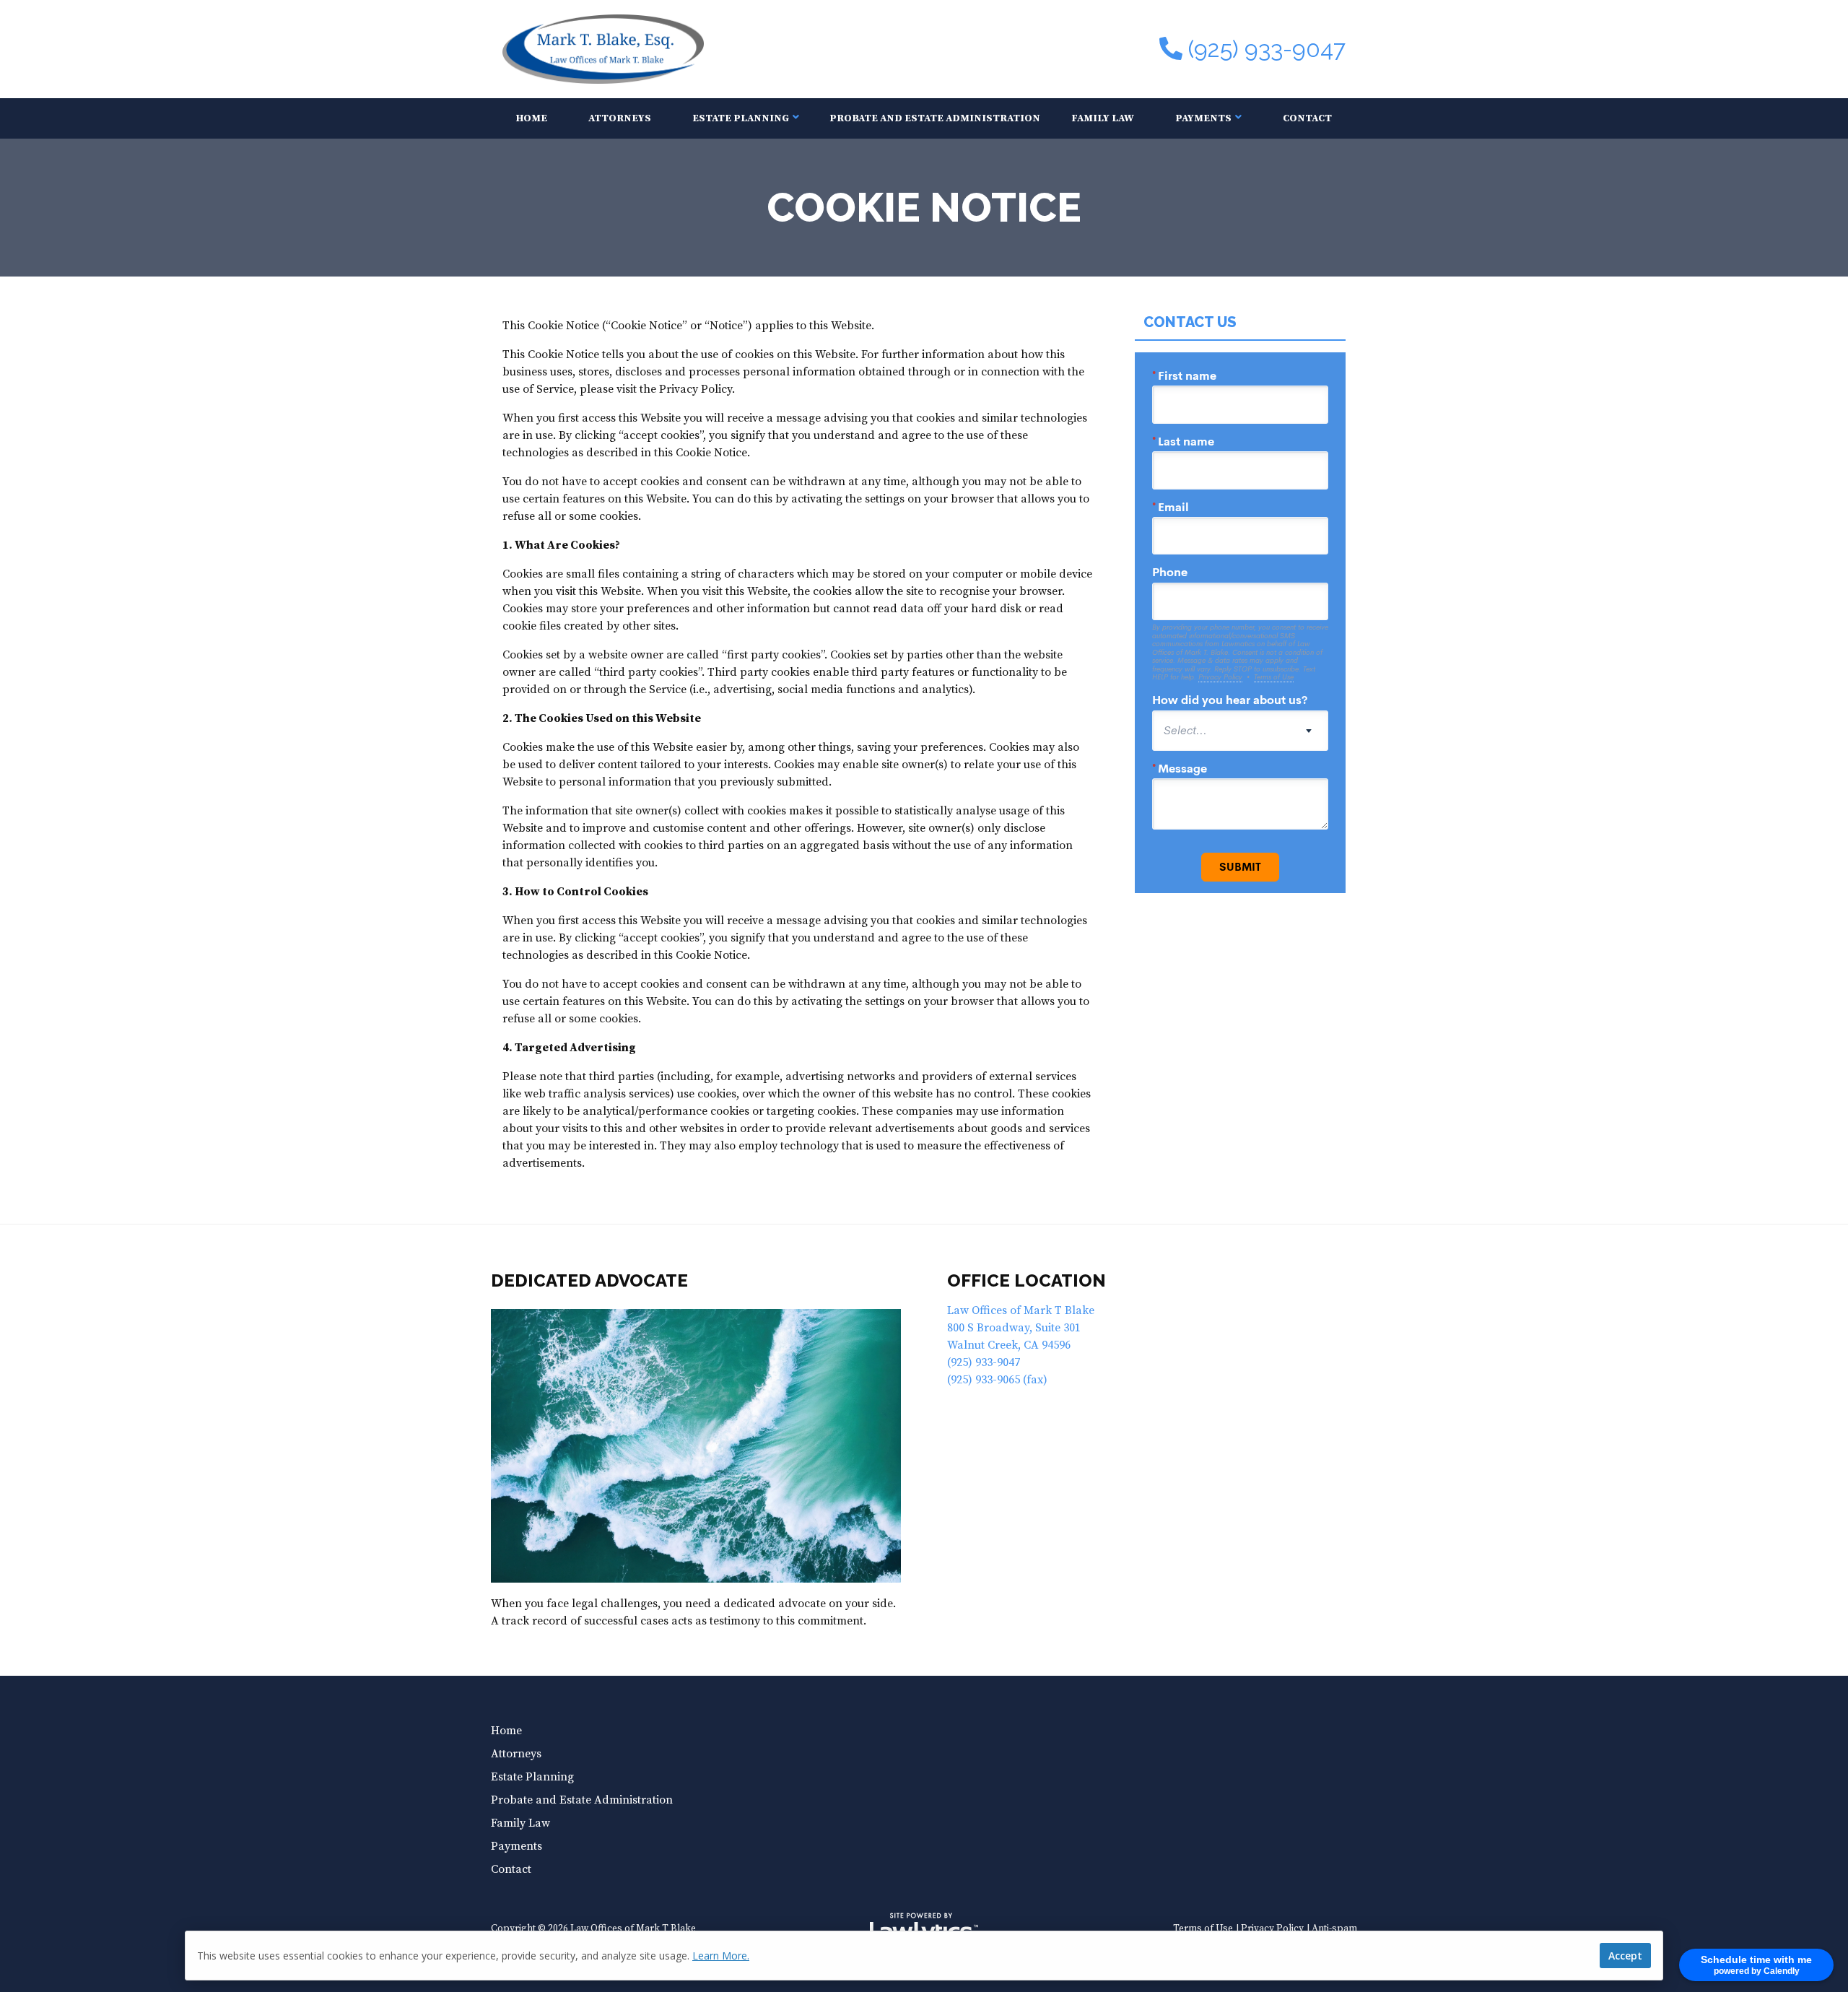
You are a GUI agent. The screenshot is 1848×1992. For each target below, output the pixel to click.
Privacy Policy (1272, 1929)
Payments (1203, 118)
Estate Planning (741, 118)
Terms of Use (1203, 1929)
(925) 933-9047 (1267, 49)
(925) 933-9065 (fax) (997, 1380)
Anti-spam (1334, 1929)
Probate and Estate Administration (935, 118)
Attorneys (620, 118)
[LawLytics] (924, 1929)
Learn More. (721, 1956)
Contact (1307, 118)
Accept (1625, 1956)
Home (532, 118)
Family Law (1103, 118)
